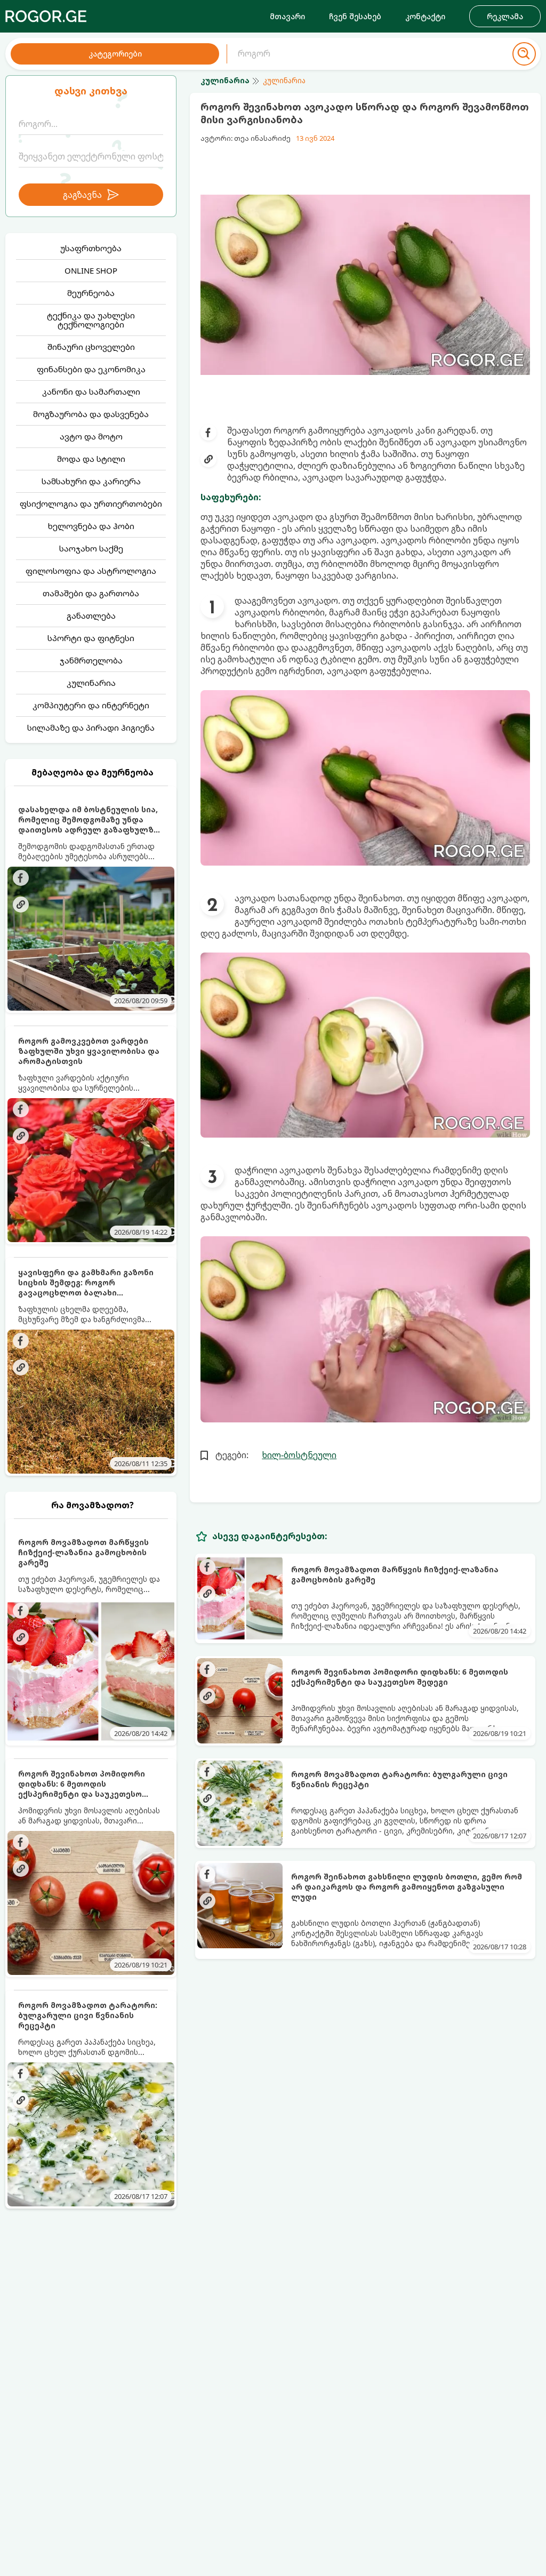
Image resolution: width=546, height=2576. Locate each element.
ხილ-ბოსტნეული (299, 1455)
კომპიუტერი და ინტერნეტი (91, 705)
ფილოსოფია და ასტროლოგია (91, 571)
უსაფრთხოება (91, 248)
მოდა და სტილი (91, 459)
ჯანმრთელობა (91, 660)
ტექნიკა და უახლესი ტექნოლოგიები (91, 320)
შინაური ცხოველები (91, 347)
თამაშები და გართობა (91, 593)
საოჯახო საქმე (91, 548)
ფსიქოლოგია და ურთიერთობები (91, 503)
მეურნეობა (91, 293)
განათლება (91, 615)
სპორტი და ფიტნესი (91, 638)
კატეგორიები (115, 54)
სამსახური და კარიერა (91, 481)
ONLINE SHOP (91, 270)
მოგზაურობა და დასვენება (91, 414)
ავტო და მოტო (91, 436)
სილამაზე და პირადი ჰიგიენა (91, 727)
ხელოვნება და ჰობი (91, 526)
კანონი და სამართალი (91, 391)
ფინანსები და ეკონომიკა (91, 369)
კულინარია (91, 683)
